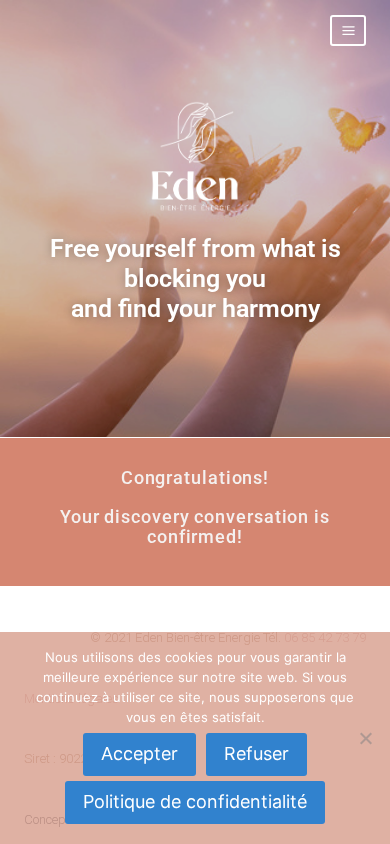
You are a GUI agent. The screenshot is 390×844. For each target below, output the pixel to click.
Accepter (139, 753)
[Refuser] (365, 738)
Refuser (256, 753)
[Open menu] (348, 30)
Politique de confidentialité (195, 801)
